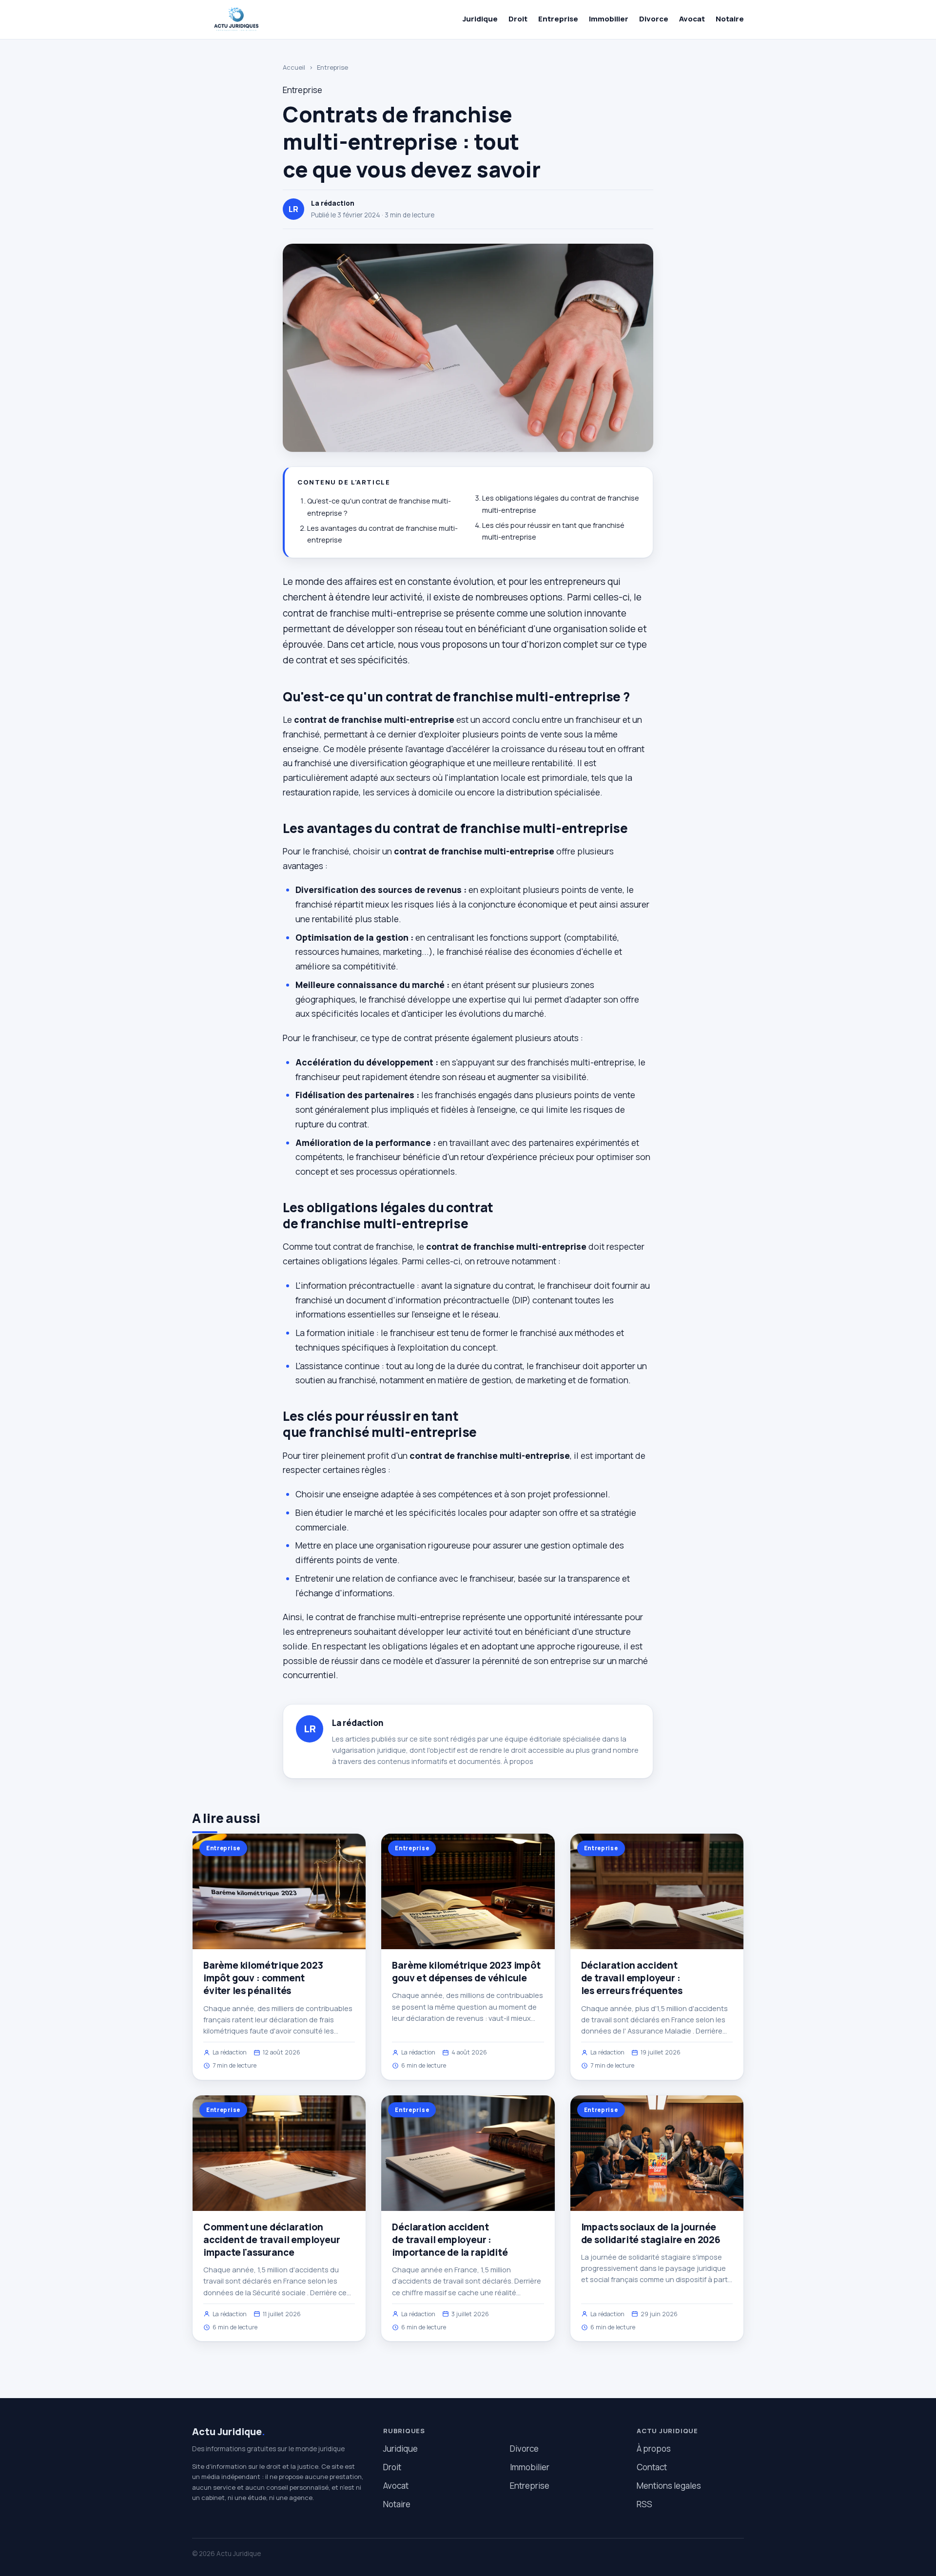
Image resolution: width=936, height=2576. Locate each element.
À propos (518, 1761)
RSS (644, 2504)
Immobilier (609, 19)
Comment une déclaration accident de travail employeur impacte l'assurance (272, 2240)
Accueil (294, 67)
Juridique (480, 19)
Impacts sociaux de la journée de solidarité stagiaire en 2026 (651, 2233)
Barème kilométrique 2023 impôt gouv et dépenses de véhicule (466, 1972)
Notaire (730, 19)
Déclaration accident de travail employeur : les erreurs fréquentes (632, 1978)
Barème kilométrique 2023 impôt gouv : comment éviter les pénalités (263, 1978)
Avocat (692, 19)
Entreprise (558, 19)
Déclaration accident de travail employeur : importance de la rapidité (450, 2240)
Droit (518, 19)
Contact (652, 2467)
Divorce (654, 19)
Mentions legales (669, 2486)
